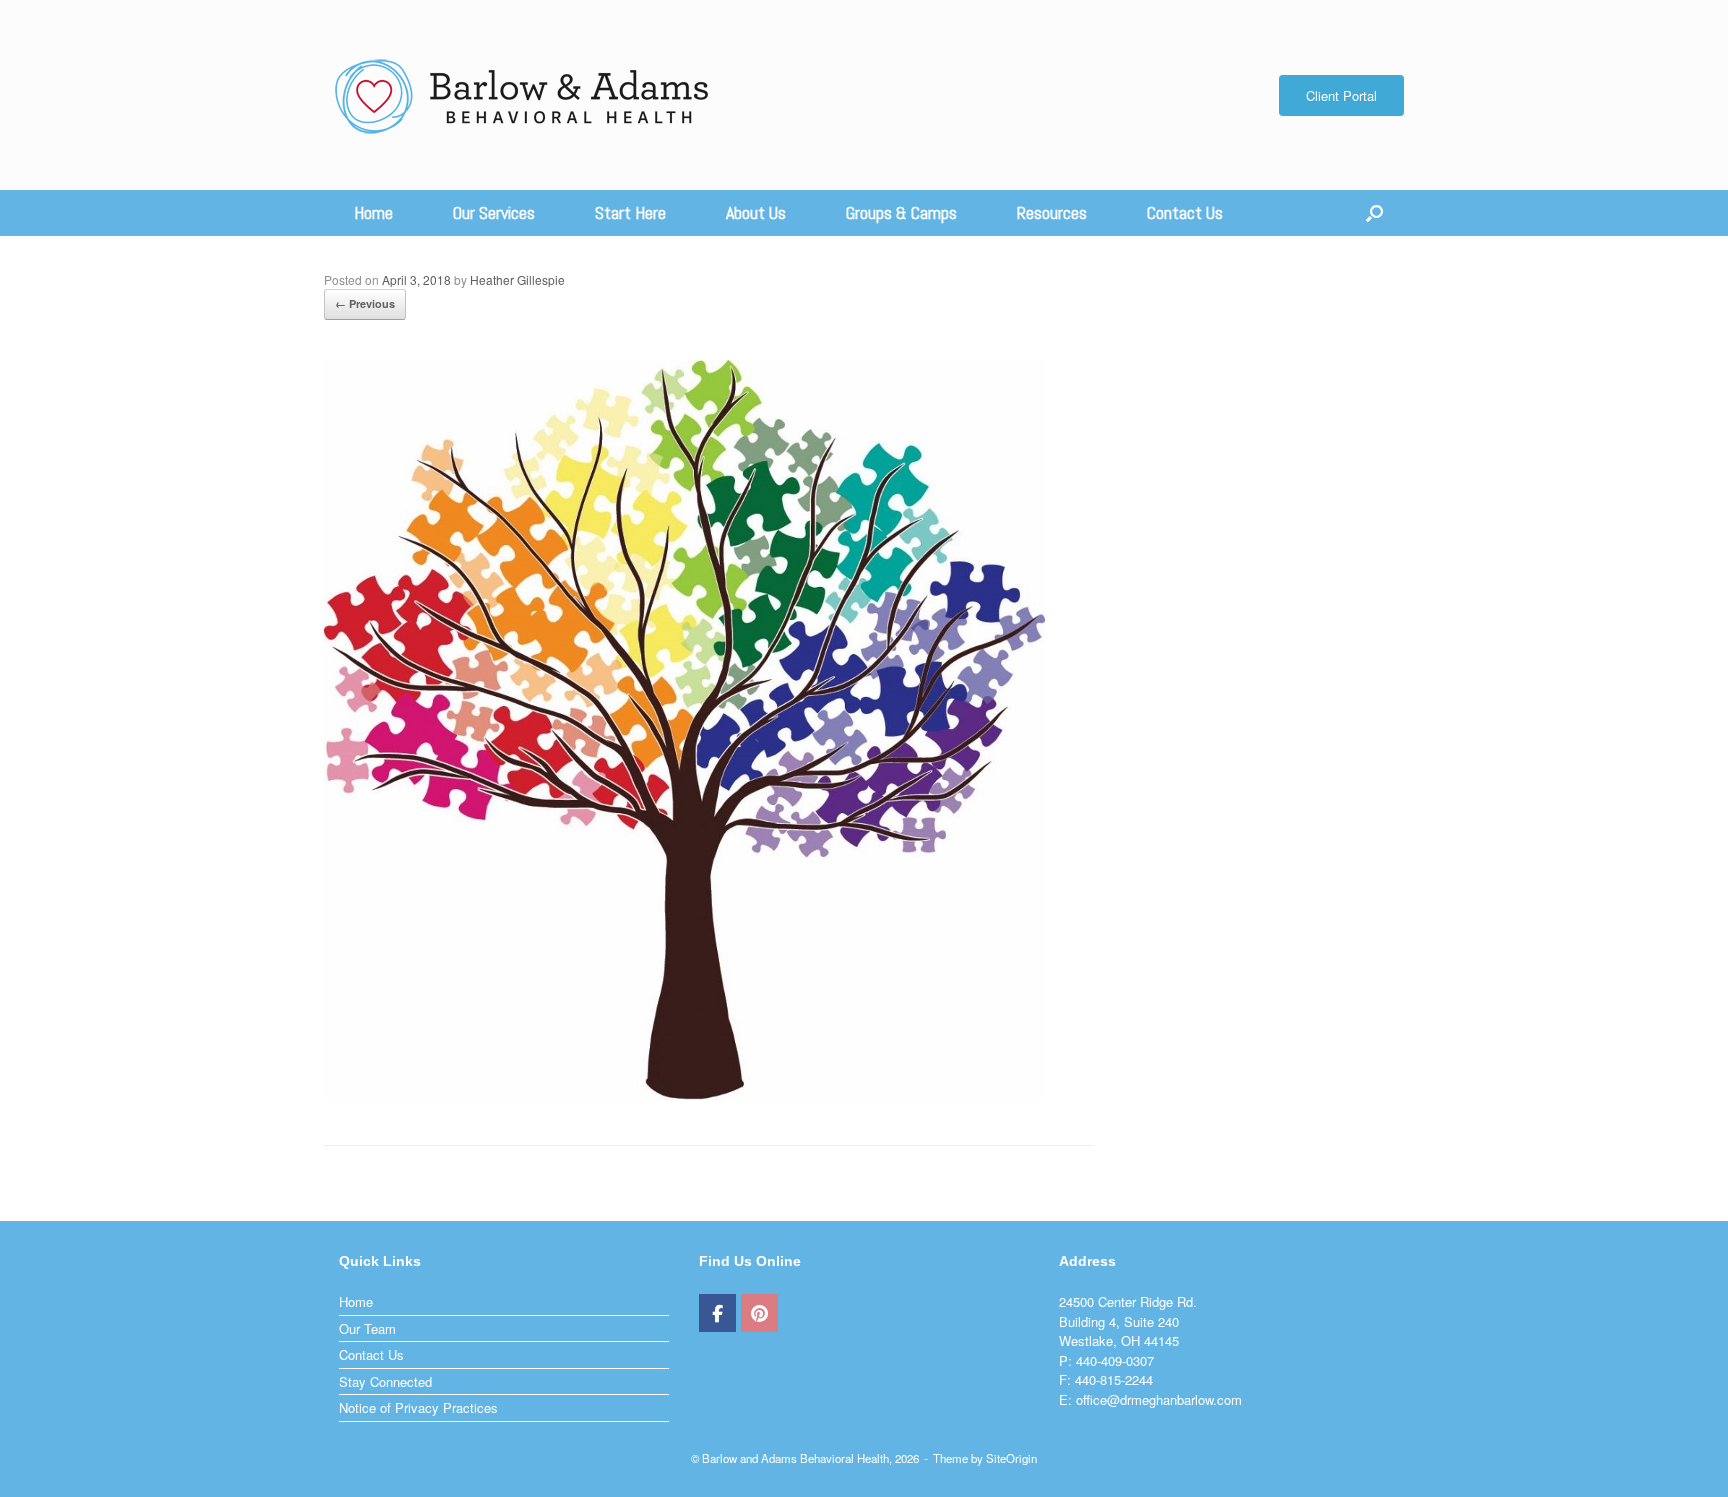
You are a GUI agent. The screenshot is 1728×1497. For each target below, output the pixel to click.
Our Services (494, 212)
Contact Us (1185, 212)
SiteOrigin (1011, 1458)
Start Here (630, 212)
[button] (1374, 213)
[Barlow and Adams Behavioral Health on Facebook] (717, 1313)
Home (373, 212)
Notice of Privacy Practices (418, 1407)
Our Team (367, 1328)
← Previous (365, 303)
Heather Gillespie (517, 279)
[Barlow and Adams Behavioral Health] (523, 95)
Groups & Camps (901, 212)
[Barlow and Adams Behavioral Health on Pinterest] (759, 1313)
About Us (756, 212)
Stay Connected (385, 1381)
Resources (1052, 212)
